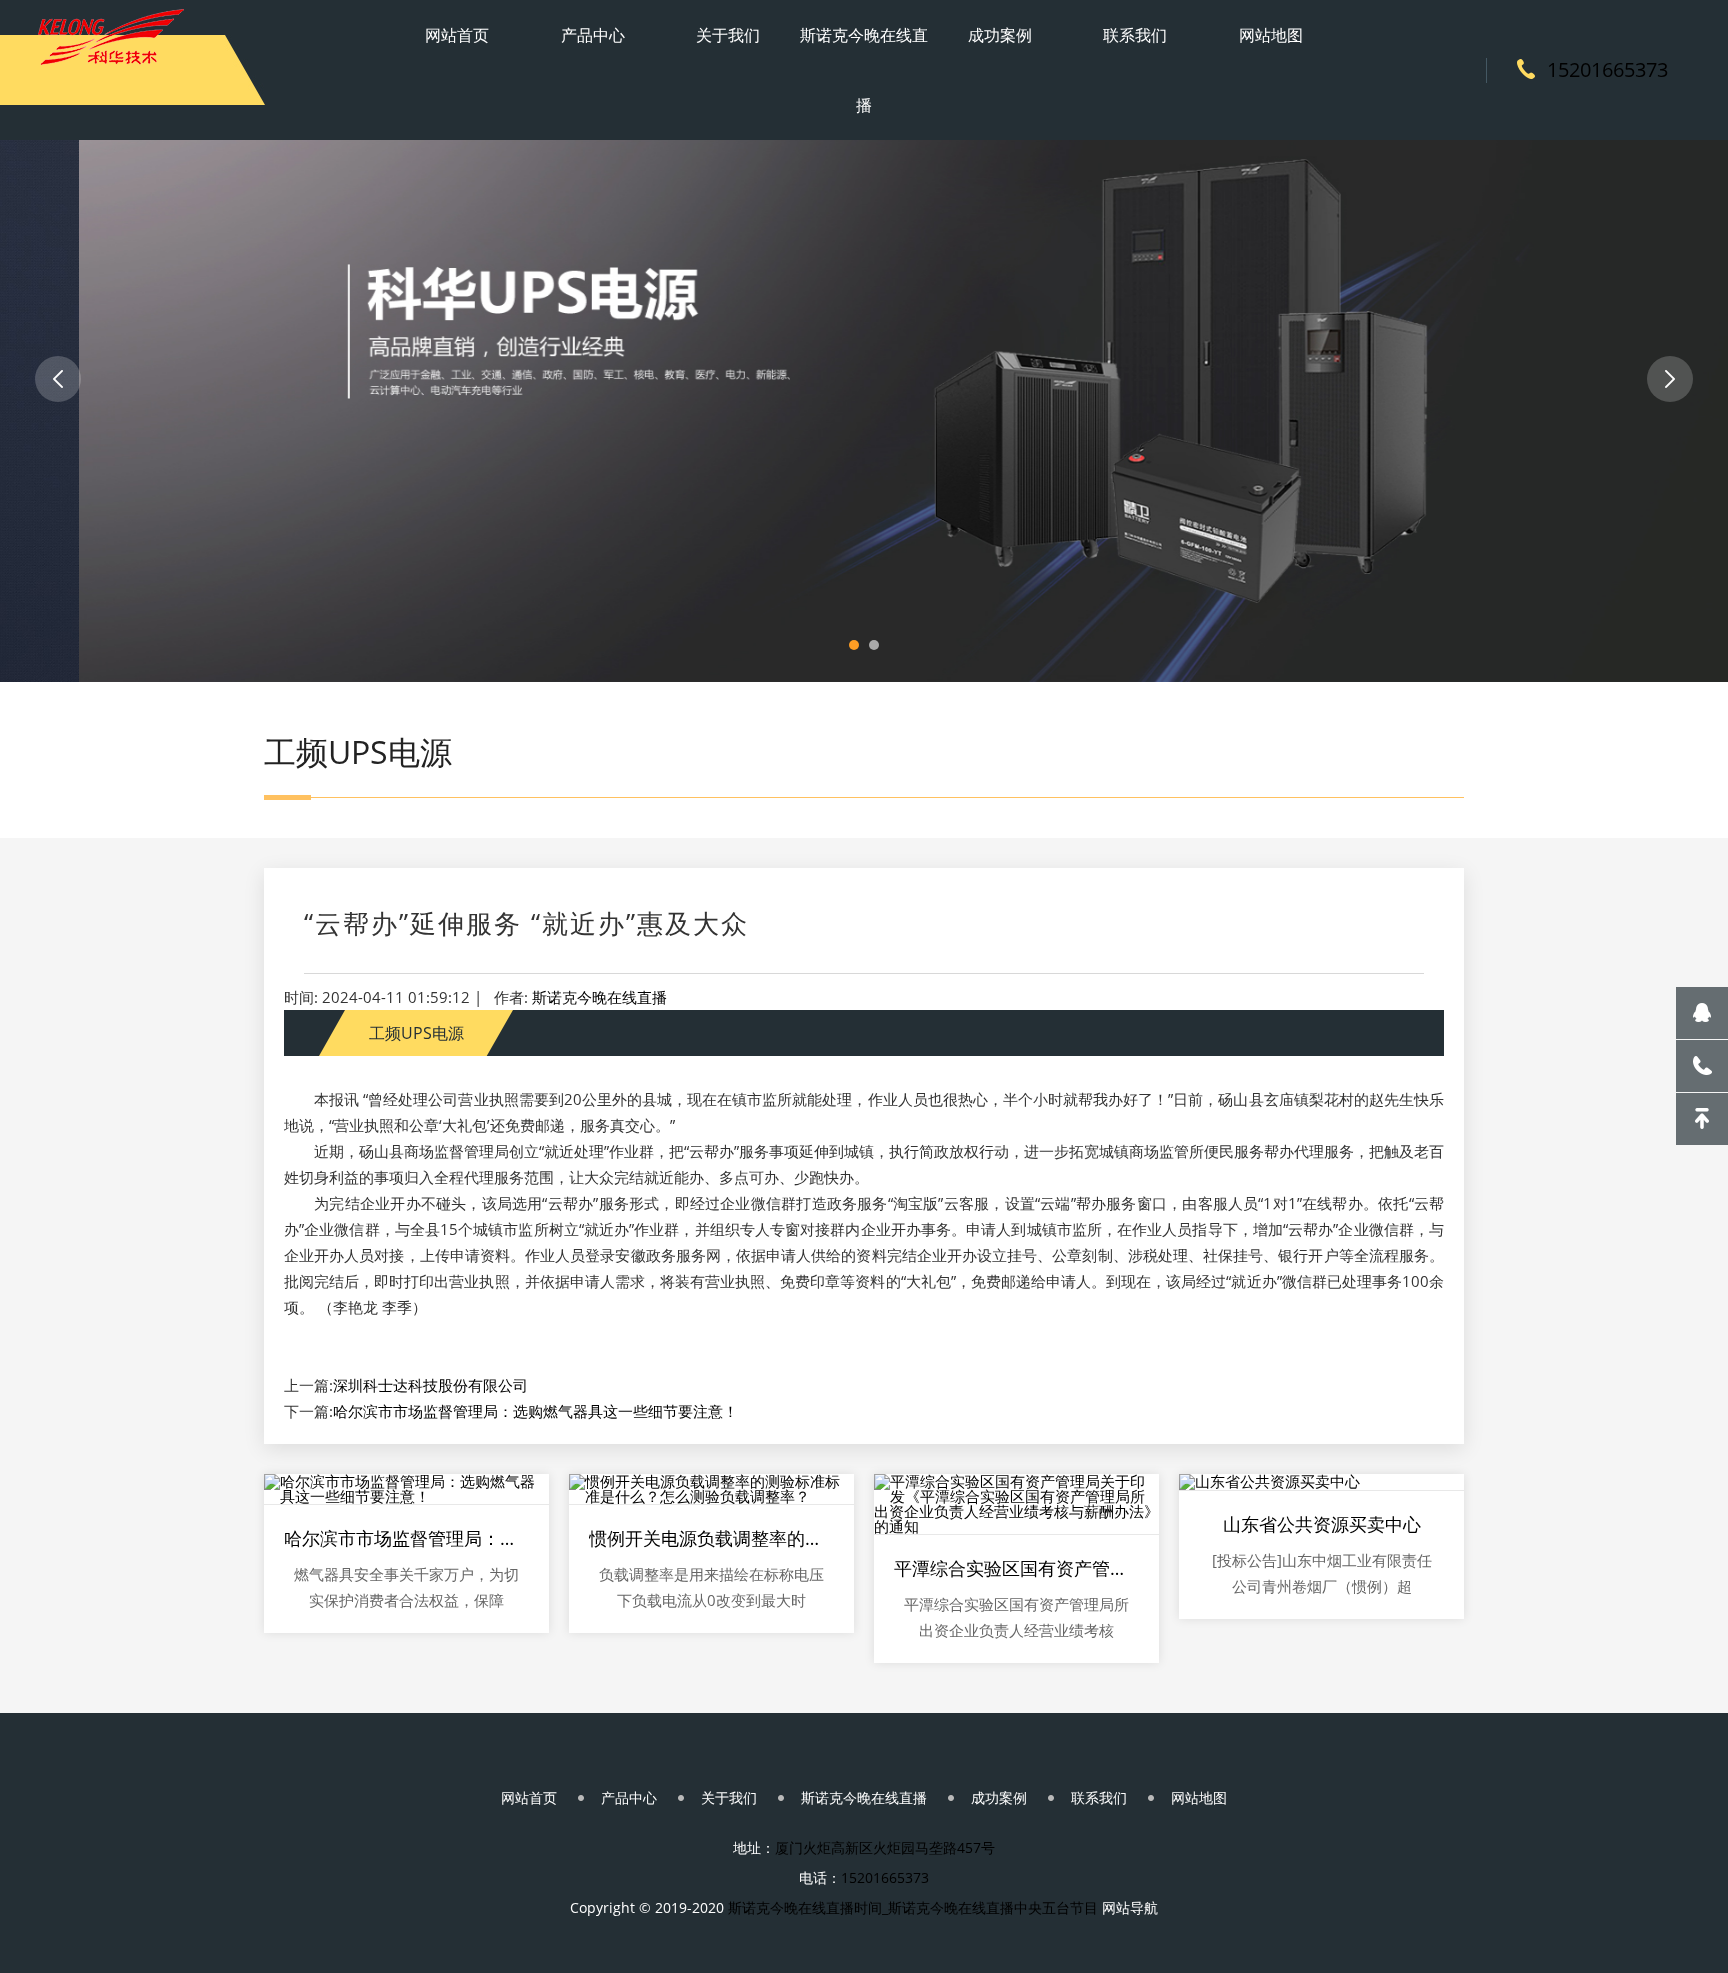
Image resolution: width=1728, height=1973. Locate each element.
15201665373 (1607, 69)
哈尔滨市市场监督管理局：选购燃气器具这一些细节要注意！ (535, 1411)
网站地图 (1271, 35)
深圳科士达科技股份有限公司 (430, 1385)
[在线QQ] (1702, 1013)
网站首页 (457, 35)
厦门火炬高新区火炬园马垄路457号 (885, 1847)
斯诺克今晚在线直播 (864, 70)
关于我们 (728, 35)
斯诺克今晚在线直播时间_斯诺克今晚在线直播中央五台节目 (913, 1907)
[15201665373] (1702, 1066)
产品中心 (593, 35)
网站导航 (1130, 1907)
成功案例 (1000, 35)
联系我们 (1135, 35)
